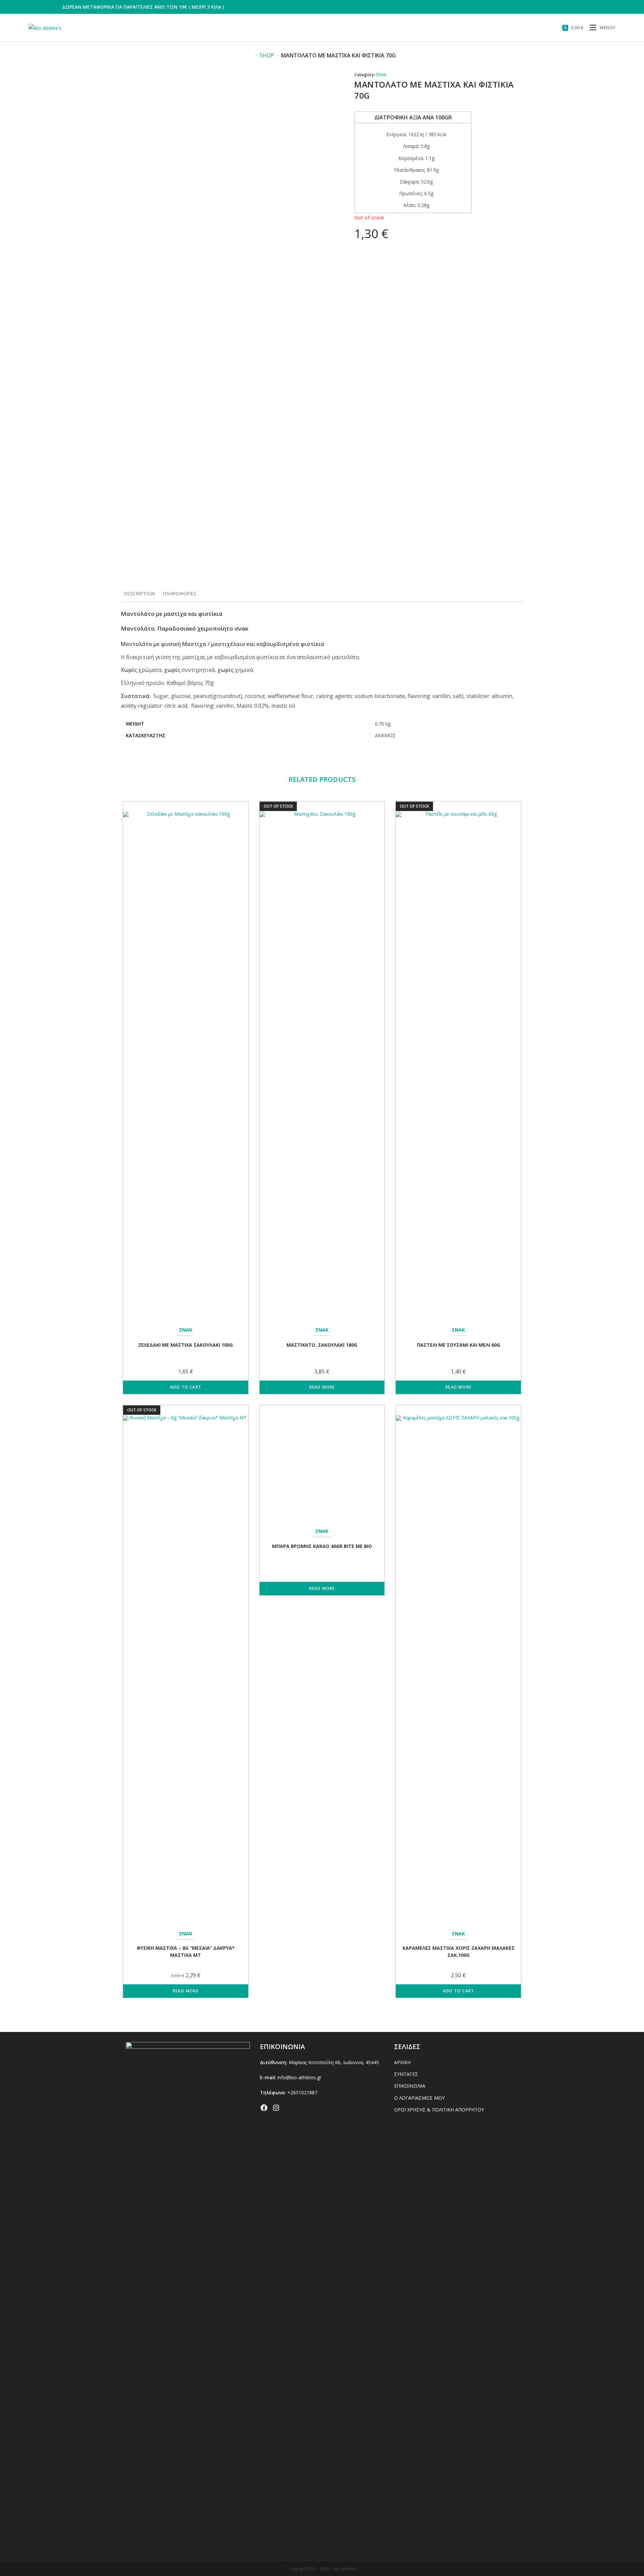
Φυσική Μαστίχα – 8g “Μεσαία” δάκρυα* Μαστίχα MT (186, 1951)
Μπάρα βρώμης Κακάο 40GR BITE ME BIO (322, 1949)
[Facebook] (264, 2108)
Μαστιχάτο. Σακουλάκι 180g (322, 1345)
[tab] (140, 594)
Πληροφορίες (180, 594)
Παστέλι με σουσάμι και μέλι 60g (459, 1345)
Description (140, 594)
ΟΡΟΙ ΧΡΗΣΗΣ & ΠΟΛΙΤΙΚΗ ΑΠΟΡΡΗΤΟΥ (439, 2110)
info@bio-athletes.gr (299, 2077)
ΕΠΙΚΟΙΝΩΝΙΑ (410, 2086)
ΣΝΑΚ (381, 74)
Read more (322, 1387)
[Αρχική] (251, 55)
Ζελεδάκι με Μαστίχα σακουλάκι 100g (185, 1345)
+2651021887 (302, 2092)
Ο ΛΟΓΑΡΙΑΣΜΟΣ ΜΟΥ (419, 2098)
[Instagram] (276, 2108)
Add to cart (186, 1387)
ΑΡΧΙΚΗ (402, 2062)
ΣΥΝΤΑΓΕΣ (406, 2074)
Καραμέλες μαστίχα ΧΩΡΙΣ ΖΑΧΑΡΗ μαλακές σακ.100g (459, 1951)
